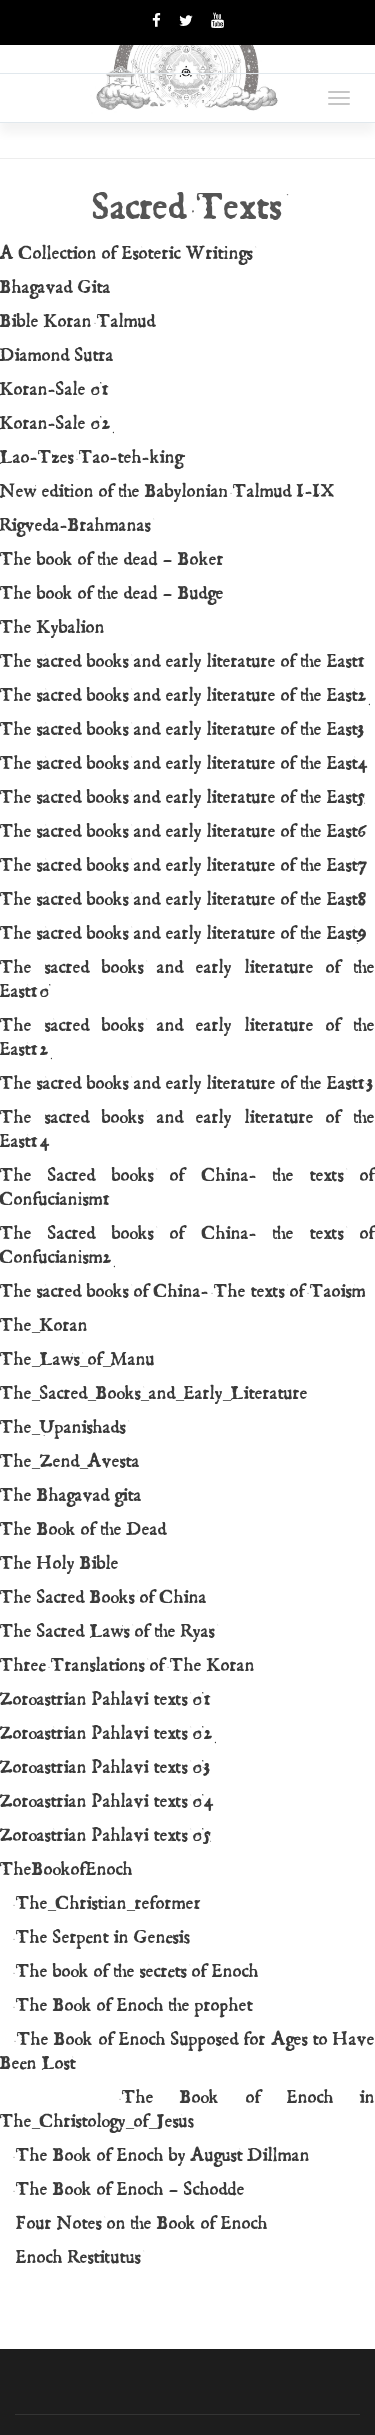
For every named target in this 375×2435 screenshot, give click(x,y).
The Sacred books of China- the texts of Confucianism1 (187, 1187)
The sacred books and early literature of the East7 (184, 865)
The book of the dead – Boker (112, 559)
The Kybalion (52, 627)
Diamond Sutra (57, 355)
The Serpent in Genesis (95, 1937)
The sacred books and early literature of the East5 (183, 797)
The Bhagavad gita (71, 1495)
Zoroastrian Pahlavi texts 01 (106, 1699)
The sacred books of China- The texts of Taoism (183, 1291)
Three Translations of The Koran (127, 1665)
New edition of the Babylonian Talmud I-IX (168, 491)
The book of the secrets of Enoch (129, 1971)
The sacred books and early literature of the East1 (183, 661)
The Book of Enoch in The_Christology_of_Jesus (187, 2109)
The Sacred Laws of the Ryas (107, 1631)
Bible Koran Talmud (78, 321)
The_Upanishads (63, 1427)
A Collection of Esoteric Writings (126, 253)
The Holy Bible (59, 1563)
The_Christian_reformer (100, 1903)
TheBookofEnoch (66, 1869)
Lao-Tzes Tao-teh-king (91, 457)
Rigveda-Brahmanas (75, 525)
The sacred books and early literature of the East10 (187, 979)
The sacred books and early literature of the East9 (184, 933)
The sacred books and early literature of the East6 (184, 831)
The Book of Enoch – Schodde (122, 2189)
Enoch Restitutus (70, 2257)
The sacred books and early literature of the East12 (187, 1037)
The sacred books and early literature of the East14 (187, 1129)
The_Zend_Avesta (70, 1461)
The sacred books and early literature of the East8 (184, 899)
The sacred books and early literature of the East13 (187, 1083)
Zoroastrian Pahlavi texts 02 (107, 1733)
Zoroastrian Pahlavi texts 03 (106, 1767)
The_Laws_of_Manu (77, 1359)
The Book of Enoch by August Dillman (155, 2155)
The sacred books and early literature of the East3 (183, 729)
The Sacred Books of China (103, 1597)
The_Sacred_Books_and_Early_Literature (154, 1393)
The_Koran (44, 1325)
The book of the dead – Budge (112, 593)
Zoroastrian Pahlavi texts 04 (108, 1801)
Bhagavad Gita (55, 287)
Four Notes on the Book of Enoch (134, 2223)
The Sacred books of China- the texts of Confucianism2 (187, 1245)
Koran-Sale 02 (56, 423)
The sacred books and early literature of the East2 (184, 695)
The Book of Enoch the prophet (126, 2005)
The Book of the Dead (83, 1529)
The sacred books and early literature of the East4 (185, 763)
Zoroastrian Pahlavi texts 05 (106, 1835)
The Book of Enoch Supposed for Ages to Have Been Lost (187, 2051)
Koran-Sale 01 (55, 389)
